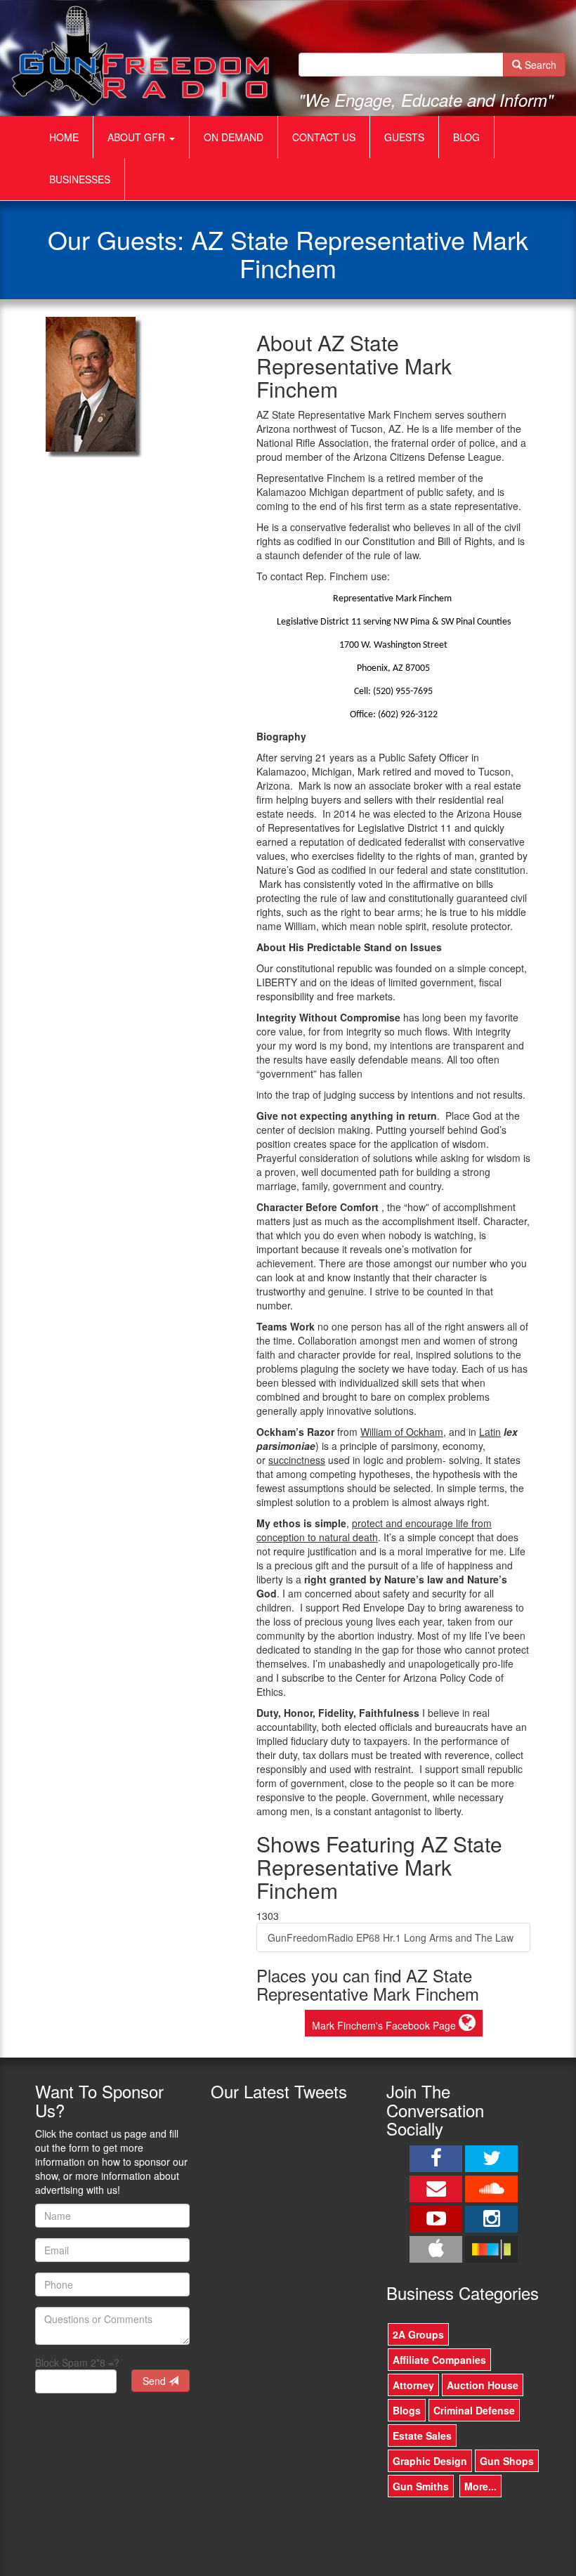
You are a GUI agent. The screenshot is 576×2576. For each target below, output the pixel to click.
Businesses (80, 179)
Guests (404, 137)
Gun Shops (507, 2461)
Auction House (483, 2385)
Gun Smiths (421, 2486)
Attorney (413, 2385)
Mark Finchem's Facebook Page (385, 2025)
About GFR (138, 137)
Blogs (407, 2410)
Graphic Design (430, 2461)
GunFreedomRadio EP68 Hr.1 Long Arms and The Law (391, 1937)
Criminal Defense (474, 2410)
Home (64, 137)
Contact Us (324, 137)
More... (480, 2486)
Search (539, 65)
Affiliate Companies (439, 2360)
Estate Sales (422, 2436)
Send (156, 2381)
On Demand (234, 137)
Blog (466, 137)
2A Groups (418, 2334)
